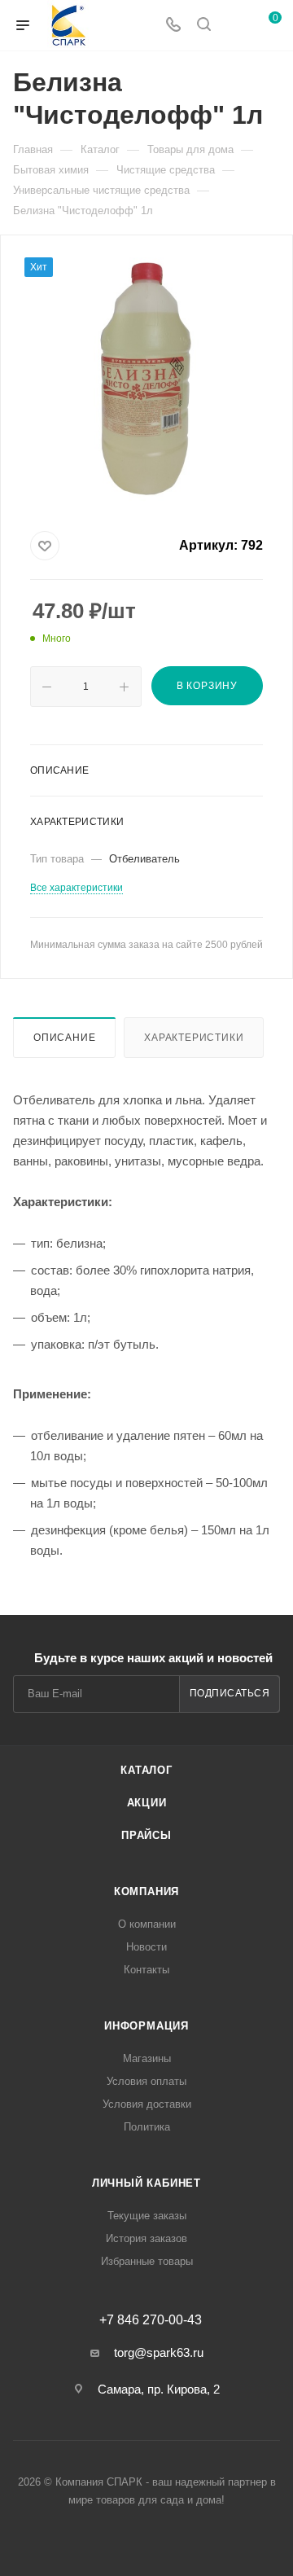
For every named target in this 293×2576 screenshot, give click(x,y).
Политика (147, 2127)
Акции (147, 1803)
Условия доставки (147, 2104)
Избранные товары (147, 2261)
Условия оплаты (146, 2081)
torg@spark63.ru (159, 2352)
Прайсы (146, 1835)
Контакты (146, 1970)
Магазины (147, 2058)
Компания (146, 1891)
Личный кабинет (146, 2183)
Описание (64, 1038)
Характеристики (194, 1038)
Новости (146, 1947)
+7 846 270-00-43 (151, 2320)
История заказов (146, 2238)
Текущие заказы (147, 2216)
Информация (146, 2026)
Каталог (146, 1770)
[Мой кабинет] (234, 26)
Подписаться (230, 1693)
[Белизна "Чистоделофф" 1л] (146, 380)
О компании (147, 1924)
